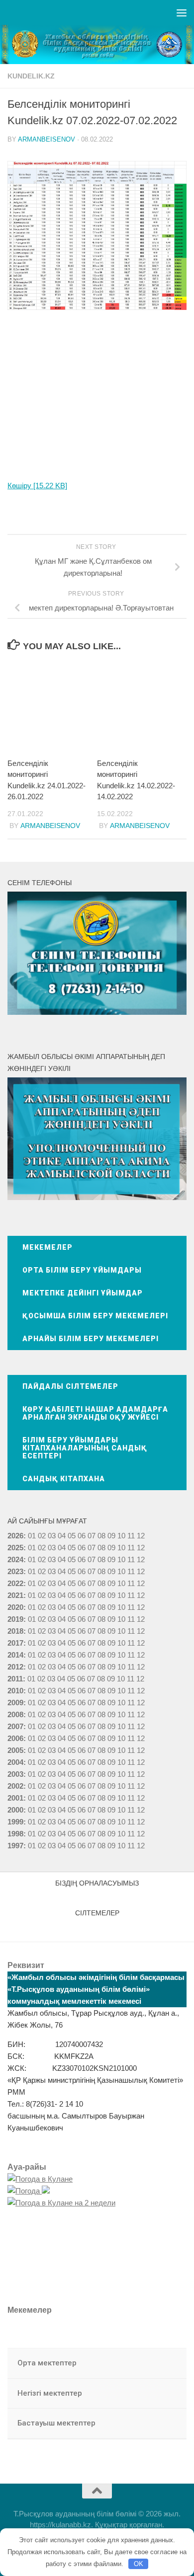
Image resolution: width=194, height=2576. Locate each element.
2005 (15, 1750)
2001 (15, 1798)
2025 (15, 1548)
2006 (15, 1738)
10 (121, 1548)
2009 (15, 1703)
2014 (15, 1655)
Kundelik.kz (31, 76)
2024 (15, 1559)
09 (111, 1548)
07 (92, 1536)
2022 (15, 1583)
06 (82, 1536)
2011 (15, 1679)
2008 (15, 1714)
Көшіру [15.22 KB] (37, 486)
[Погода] (29, 2191)
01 (32, 1536)
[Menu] (182, 12)
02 (42, 1536)
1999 (15, 1822)
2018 (15, 1631)
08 (101, 1536)
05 (72, 1536)
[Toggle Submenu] (169, 2363)
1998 (15, 1834)
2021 (15, 1595)
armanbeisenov (47, 139)
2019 (15, 1619)
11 (131, 1548)
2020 (15, 1607)
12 (141, 1548)
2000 (15, 1810)
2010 (15, 1691)
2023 (15, 1571)
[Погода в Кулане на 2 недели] (61, 2203)
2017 (15, 1643)
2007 (15, 1726)
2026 (15, 1536)
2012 (15, 1667)
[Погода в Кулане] (40, 2179)
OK (139, 2564)
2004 (15, 1762)
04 (62, 1536)
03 (52, 1536)
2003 (15, 1774)
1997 (15, 1846)
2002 (15, 1786)
